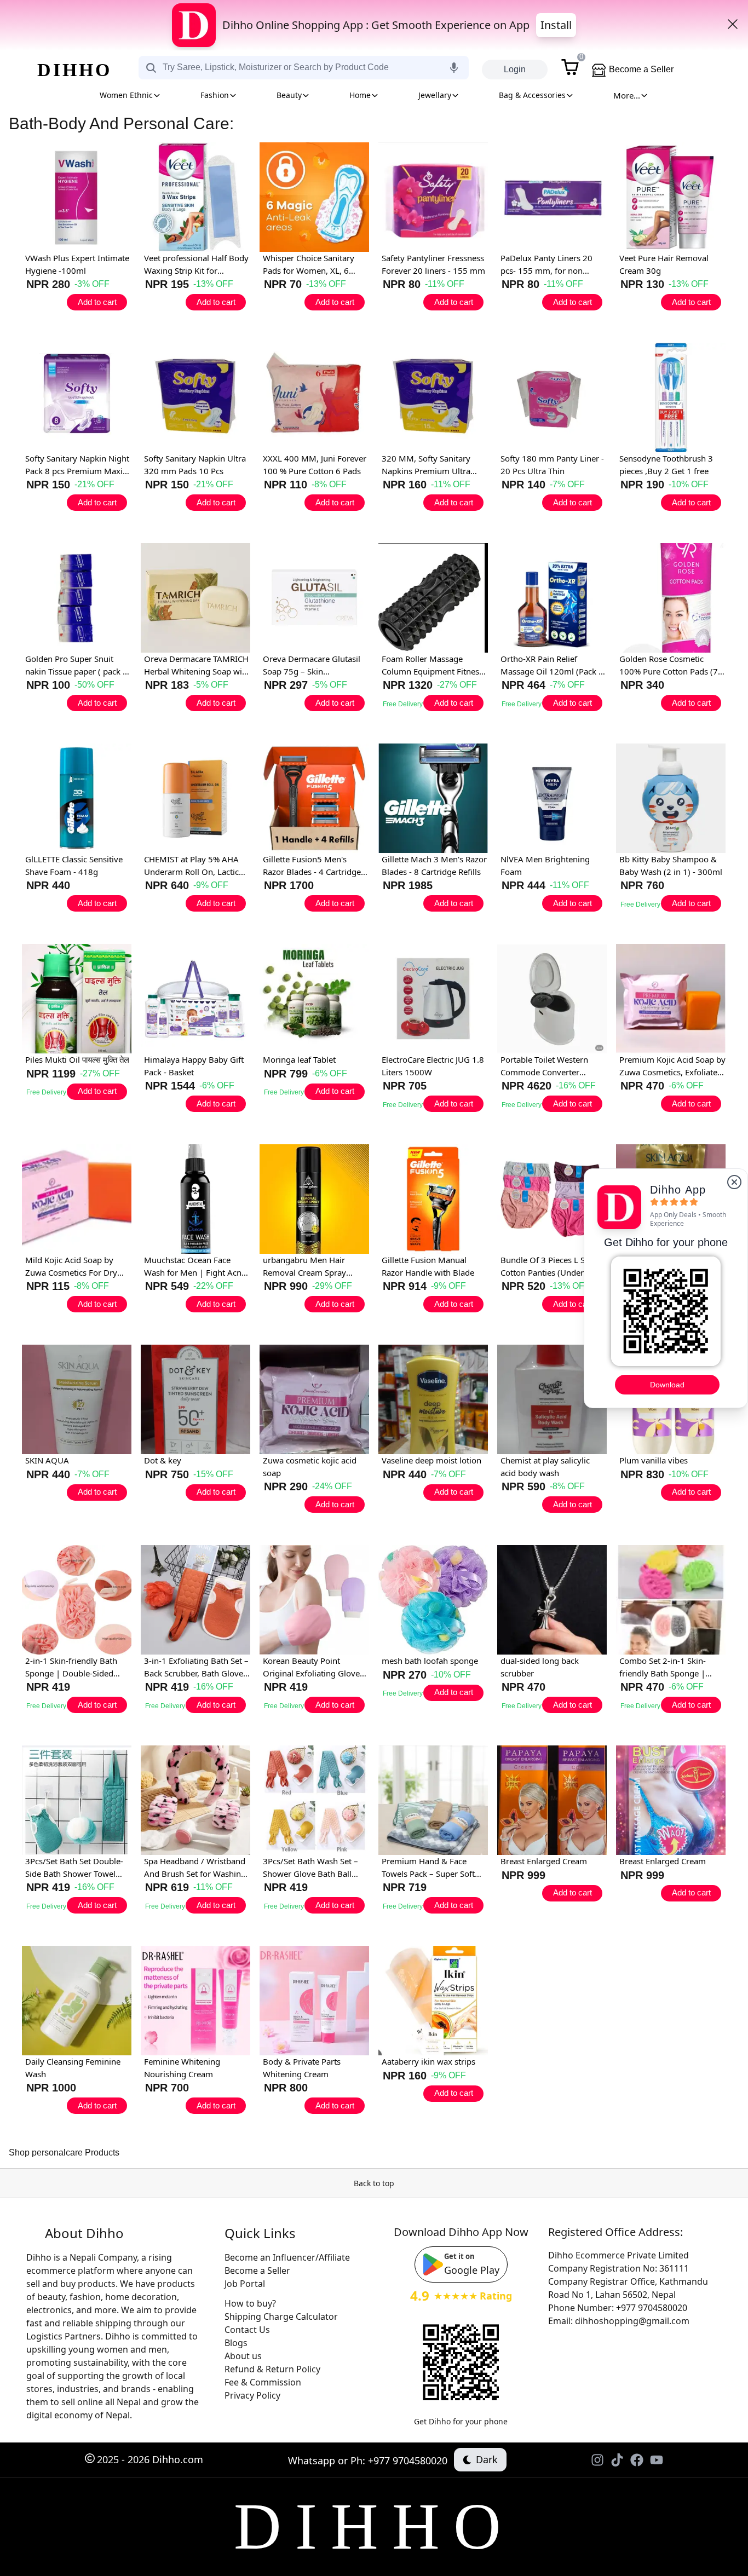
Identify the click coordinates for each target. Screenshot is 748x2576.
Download (667, 1385)
